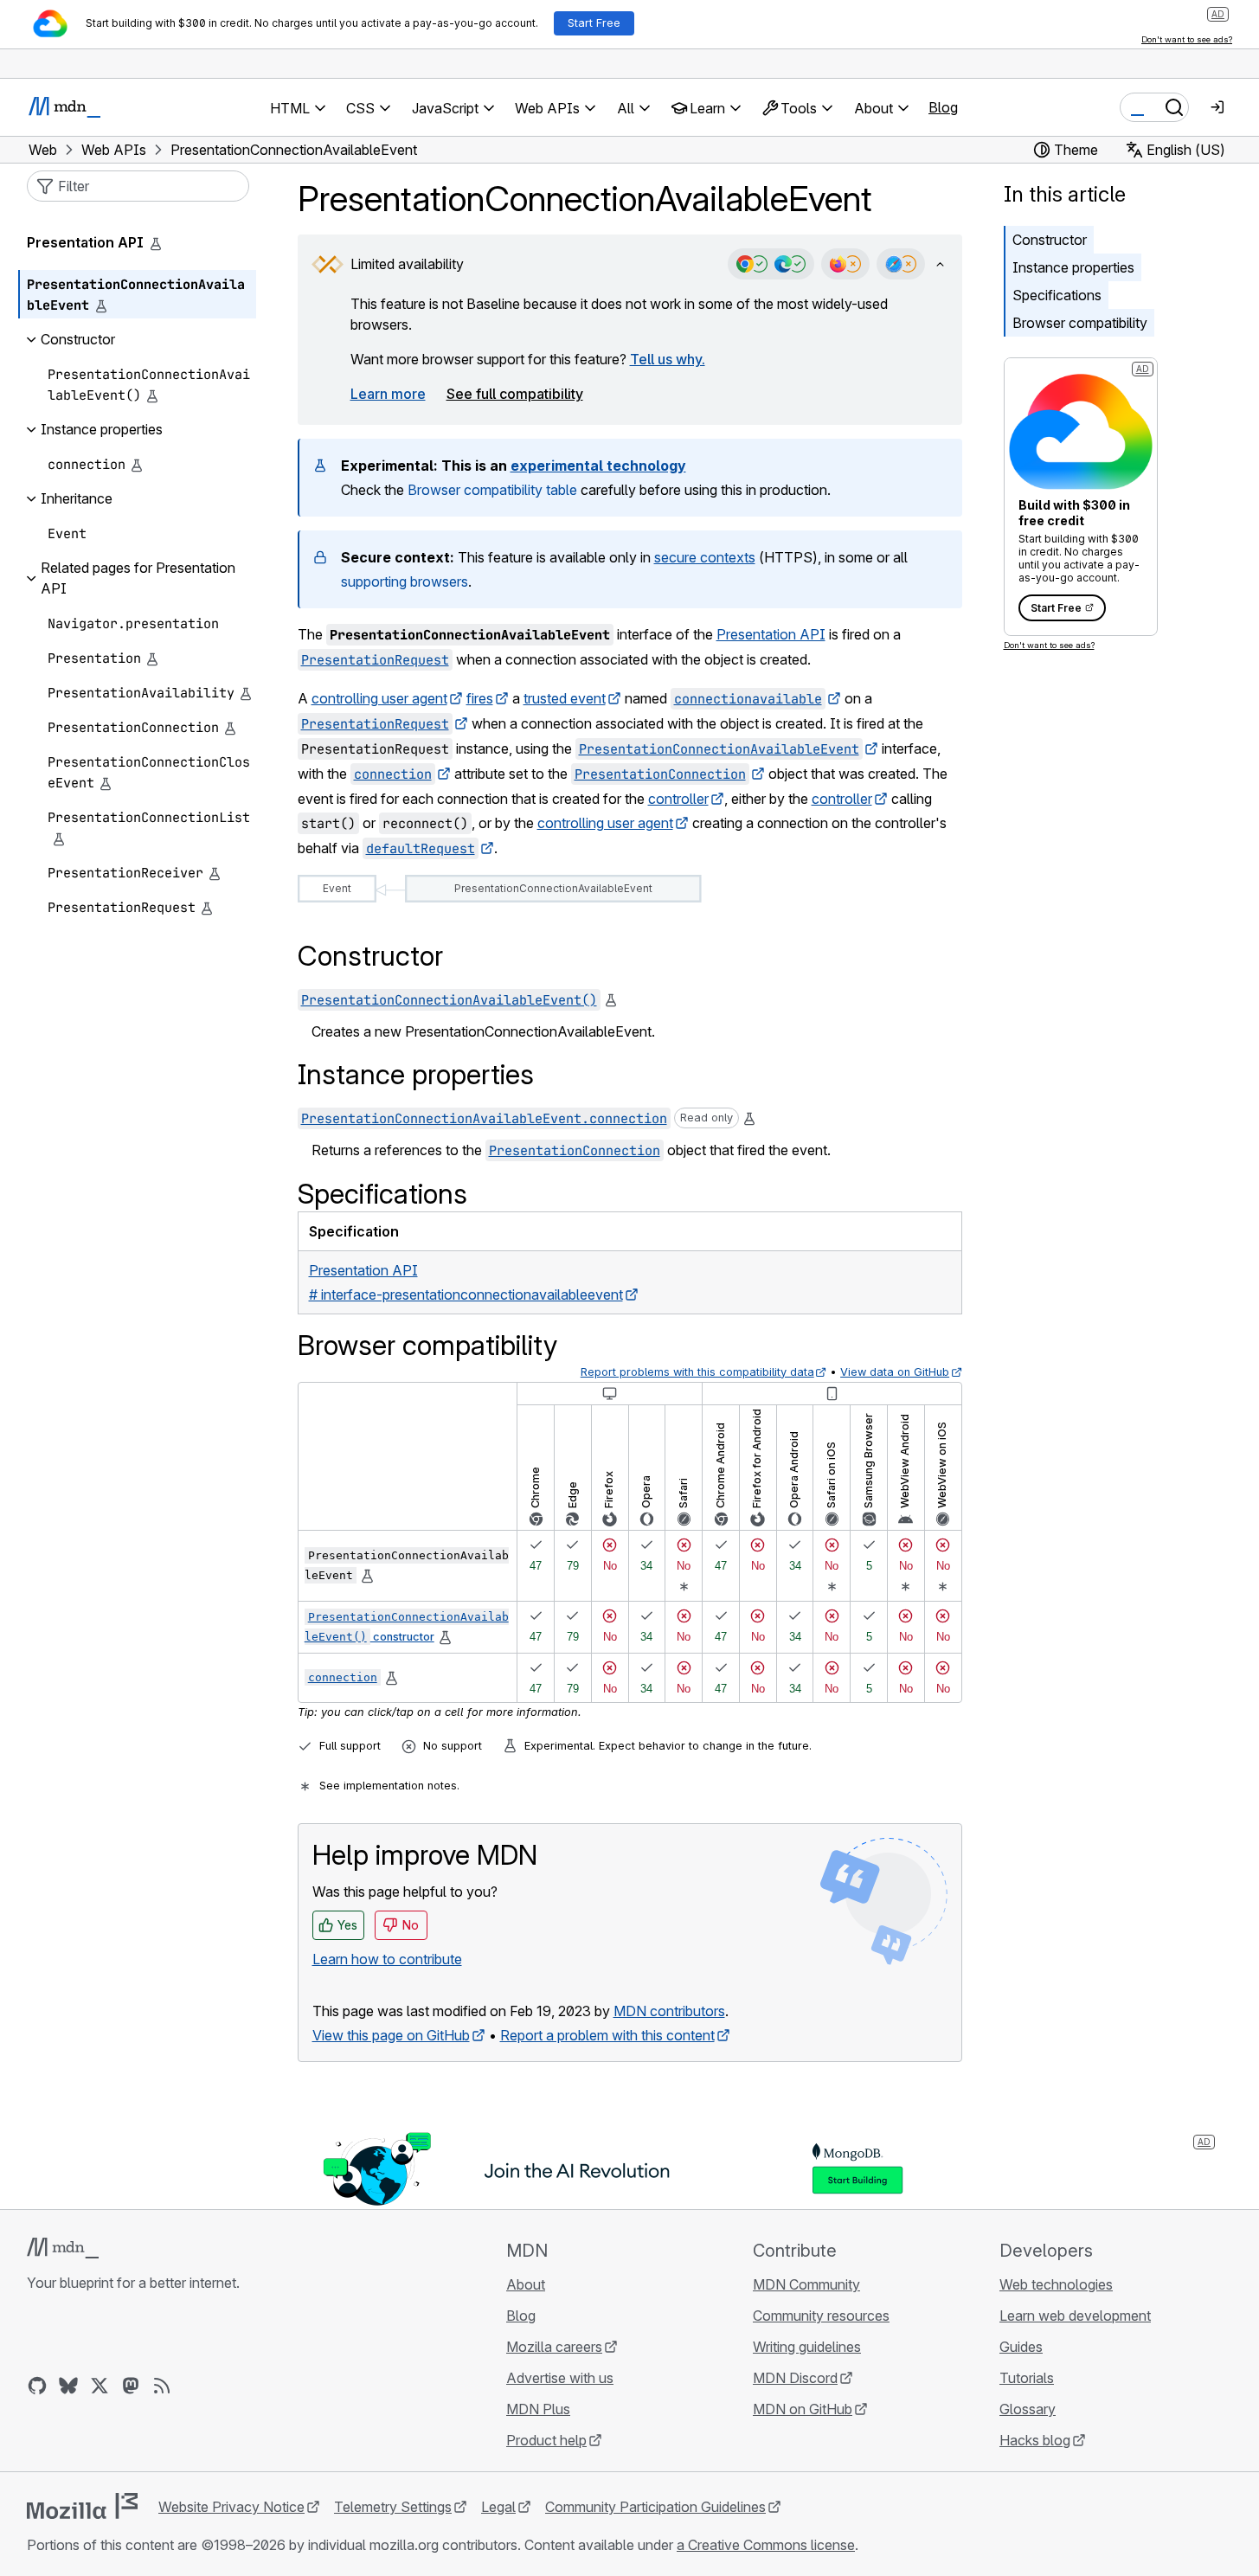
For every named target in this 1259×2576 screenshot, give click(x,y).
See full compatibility (515, 394)
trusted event (565, 698)
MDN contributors (669, 2011)
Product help (546, 2440)
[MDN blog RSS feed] (162, 2386)
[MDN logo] (63, 2248)
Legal (498, 2507)
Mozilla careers (554, 2347)
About (526, 2284)
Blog (943, 107)
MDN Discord (795, 2378)
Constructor (1050, 240)
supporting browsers (405, 581)
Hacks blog (1035, 2440)
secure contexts (705, 557)
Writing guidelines (807, 2347)
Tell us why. (668, 359)
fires (480, 698)
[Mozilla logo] (82, 2506)
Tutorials (1027, 2378)
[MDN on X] (100, 2386)
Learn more (388, 394)
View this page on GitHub (391, 2035)
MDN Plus (538, 2409)
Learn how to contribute (387, 1959)
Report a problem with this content (607, 2035)
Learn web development (1075, 2316)
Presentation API (771, 634)
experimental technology (598, 466)
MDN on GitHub (803, 2409)
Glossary (1028, 2409)
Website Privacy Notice (231, 2507)
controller (678, 799)
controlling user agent (379, 698)
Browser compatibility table (492, 490)
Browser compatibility (1080, 323)
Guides (1021, 2347)
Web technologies (1056, 2284)
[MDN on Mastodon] (131, 2386)
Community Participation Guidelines (655, 2507)
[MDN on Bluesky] (68, 2386)
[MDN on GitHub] (37, 2386)
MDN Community (806, 2284)
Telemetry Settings (393, 2507)
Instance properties (1073, 267)
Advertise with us (560, 2378)
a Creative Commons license (766, 2545)
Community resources (821, 2316)
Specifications (1057, 295)
